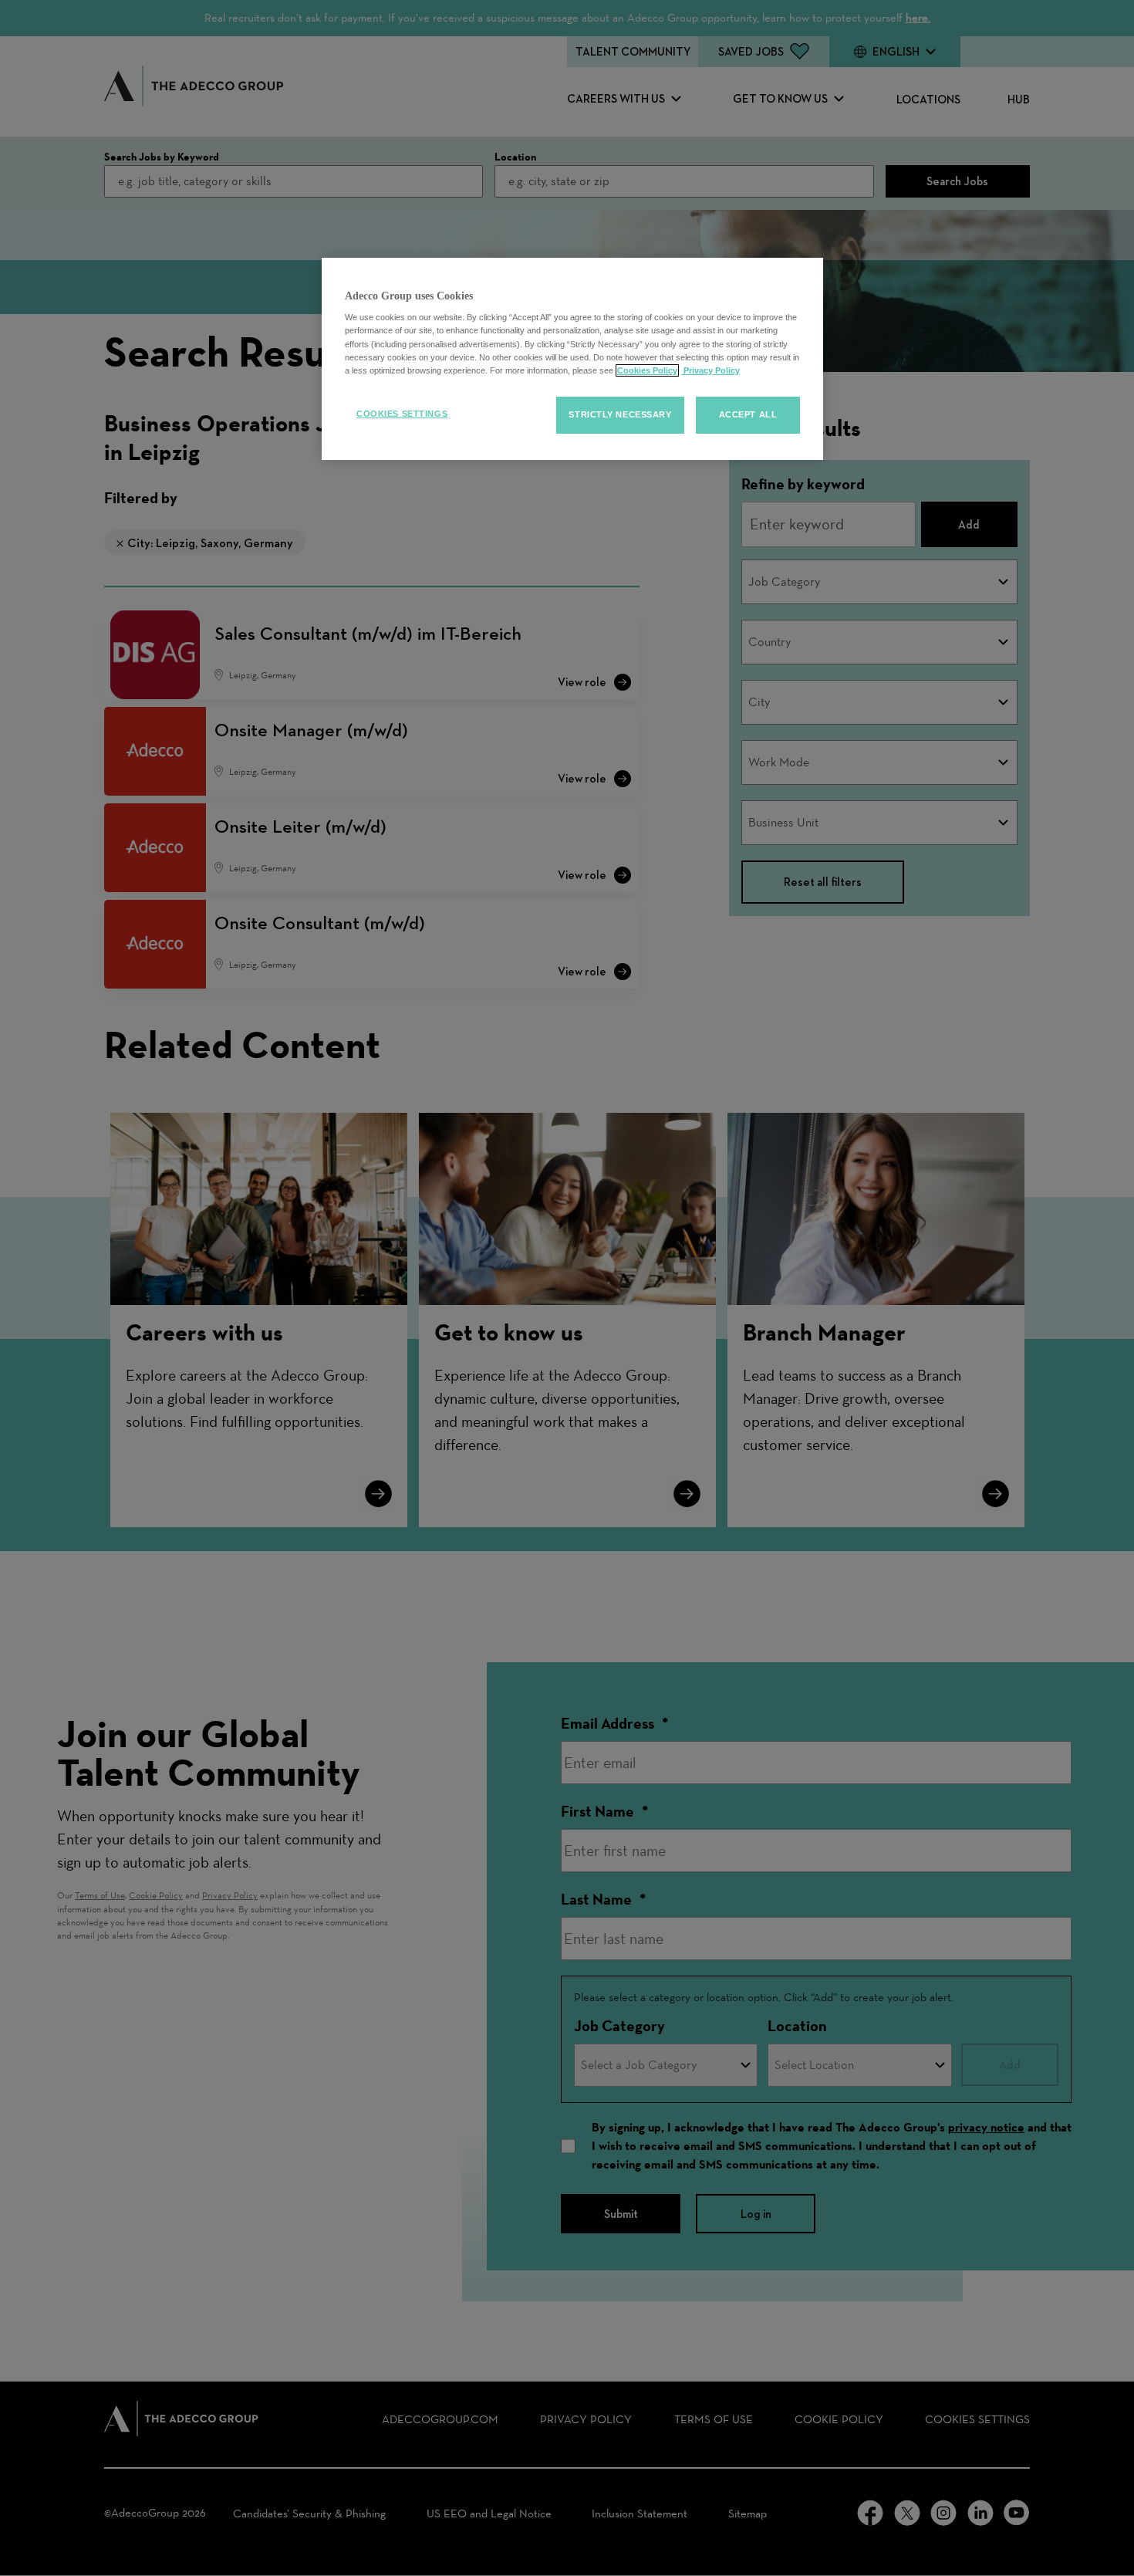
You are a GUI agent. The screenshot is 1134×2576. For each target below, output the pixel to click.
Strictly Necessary (620, 414)
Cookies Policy (647, 370)
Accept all (748, 414)
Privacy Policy (710, 370)
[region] (572, 359)
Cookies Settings (402, 414)
